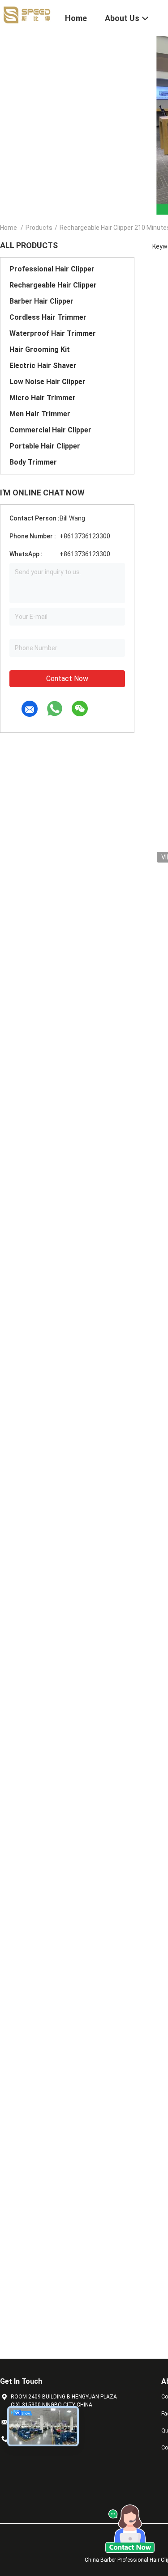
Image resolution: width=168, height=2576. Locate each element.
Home (9, 228)
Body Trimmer (33, 462)
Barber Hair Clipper (41, 301)
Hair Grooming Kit (40, 349)
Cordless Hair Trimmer (48, 317)
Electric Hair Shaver (43, 366)
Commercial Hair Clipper (50, 430)
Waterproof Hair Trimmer (53, 333)
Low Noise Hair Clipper (47, 382)
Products (39, 228)
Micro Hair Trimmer (43, 398)
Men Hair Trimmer (40, 414)
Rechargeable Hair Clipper (53, 285)
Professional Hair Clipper (52, 269)
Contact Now (67, 679)
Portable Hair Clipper (45, 446)
